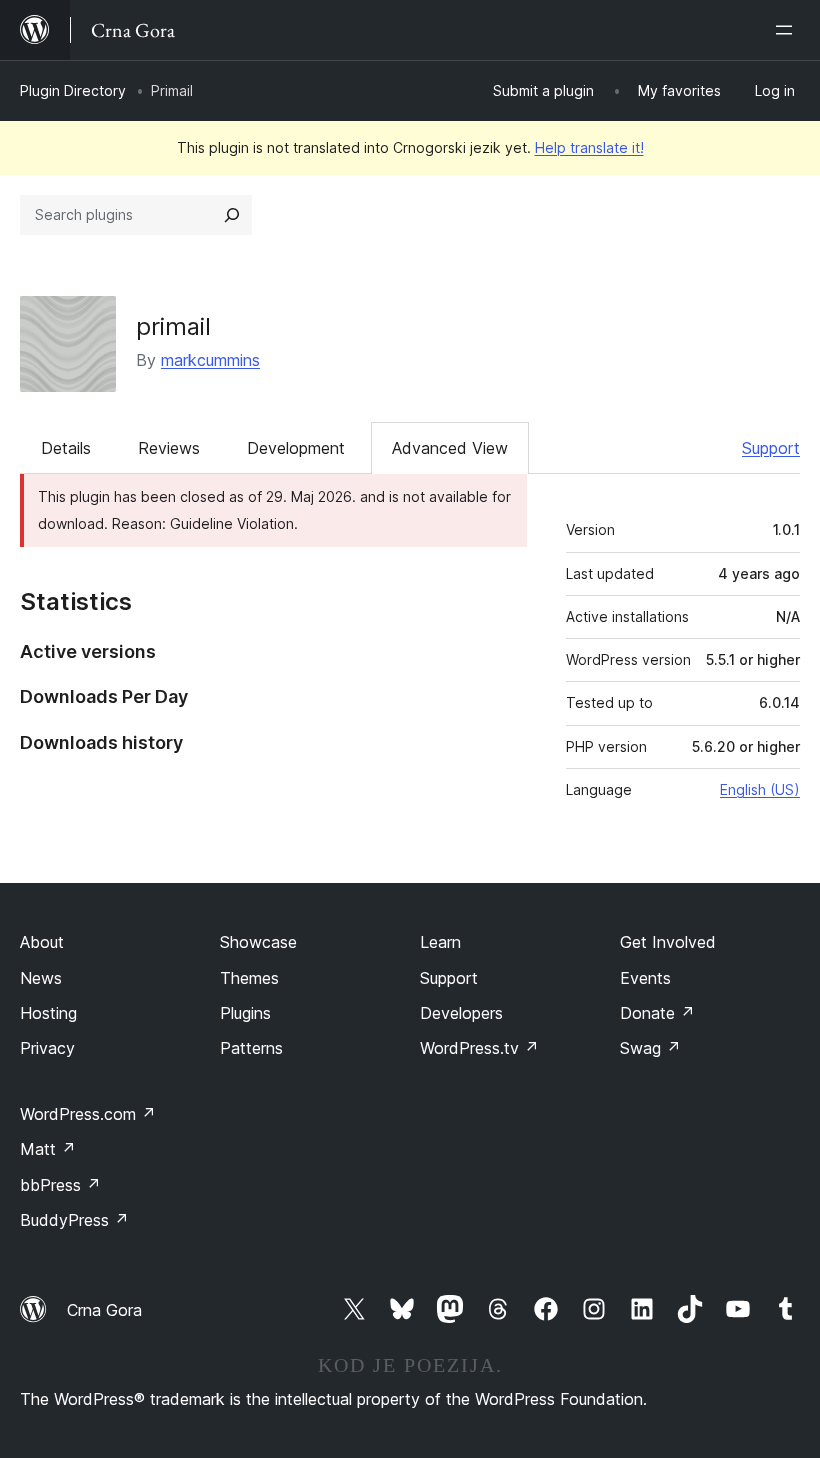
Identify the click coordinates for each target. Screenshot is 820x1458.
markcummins (210, 360)
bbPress (60, 1185)
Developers (461, 1013)
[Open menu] (788, 30)
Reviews (169, 448)
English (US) (760, 789)
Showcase (258, 942)
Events (645, 978)
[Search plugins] (232, 215)
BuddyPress (74, 1220)
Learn (440, 942)
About (42, 942)
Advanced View (450, 448)
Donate (657, 1013)
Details (66, 448)
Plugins (245, 1013)
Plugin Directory (73, 90)
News (41, 978)
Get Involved (668, 942)
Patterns (251, 1048)
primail (173, 326)
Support (771, 448)
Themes (249, 978)
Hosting (48, 1013)
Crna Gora (104, 1310)
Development (296, 448)
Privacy (47, 1048)
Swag (650, 1048)
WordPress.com (88, 1114)
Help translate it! (589, 147)
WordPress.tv (479, 1048)
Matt (48, 1149)
